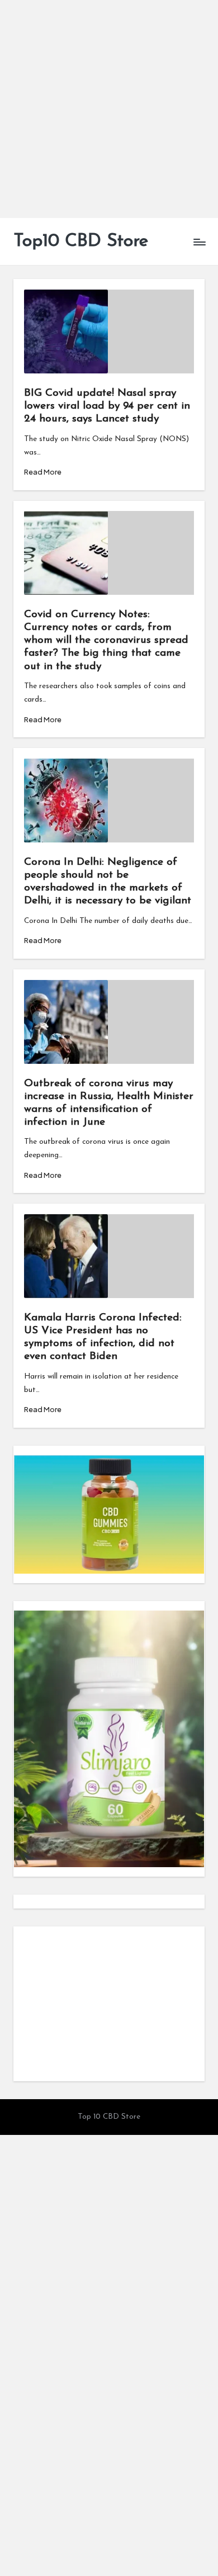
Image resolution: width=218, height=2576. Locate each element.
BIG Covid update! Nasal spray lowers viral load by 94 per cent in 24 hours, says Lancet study (107, 406)
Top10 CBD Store (81, 241)
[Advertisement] (109, 109)
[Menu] (199, 242)
